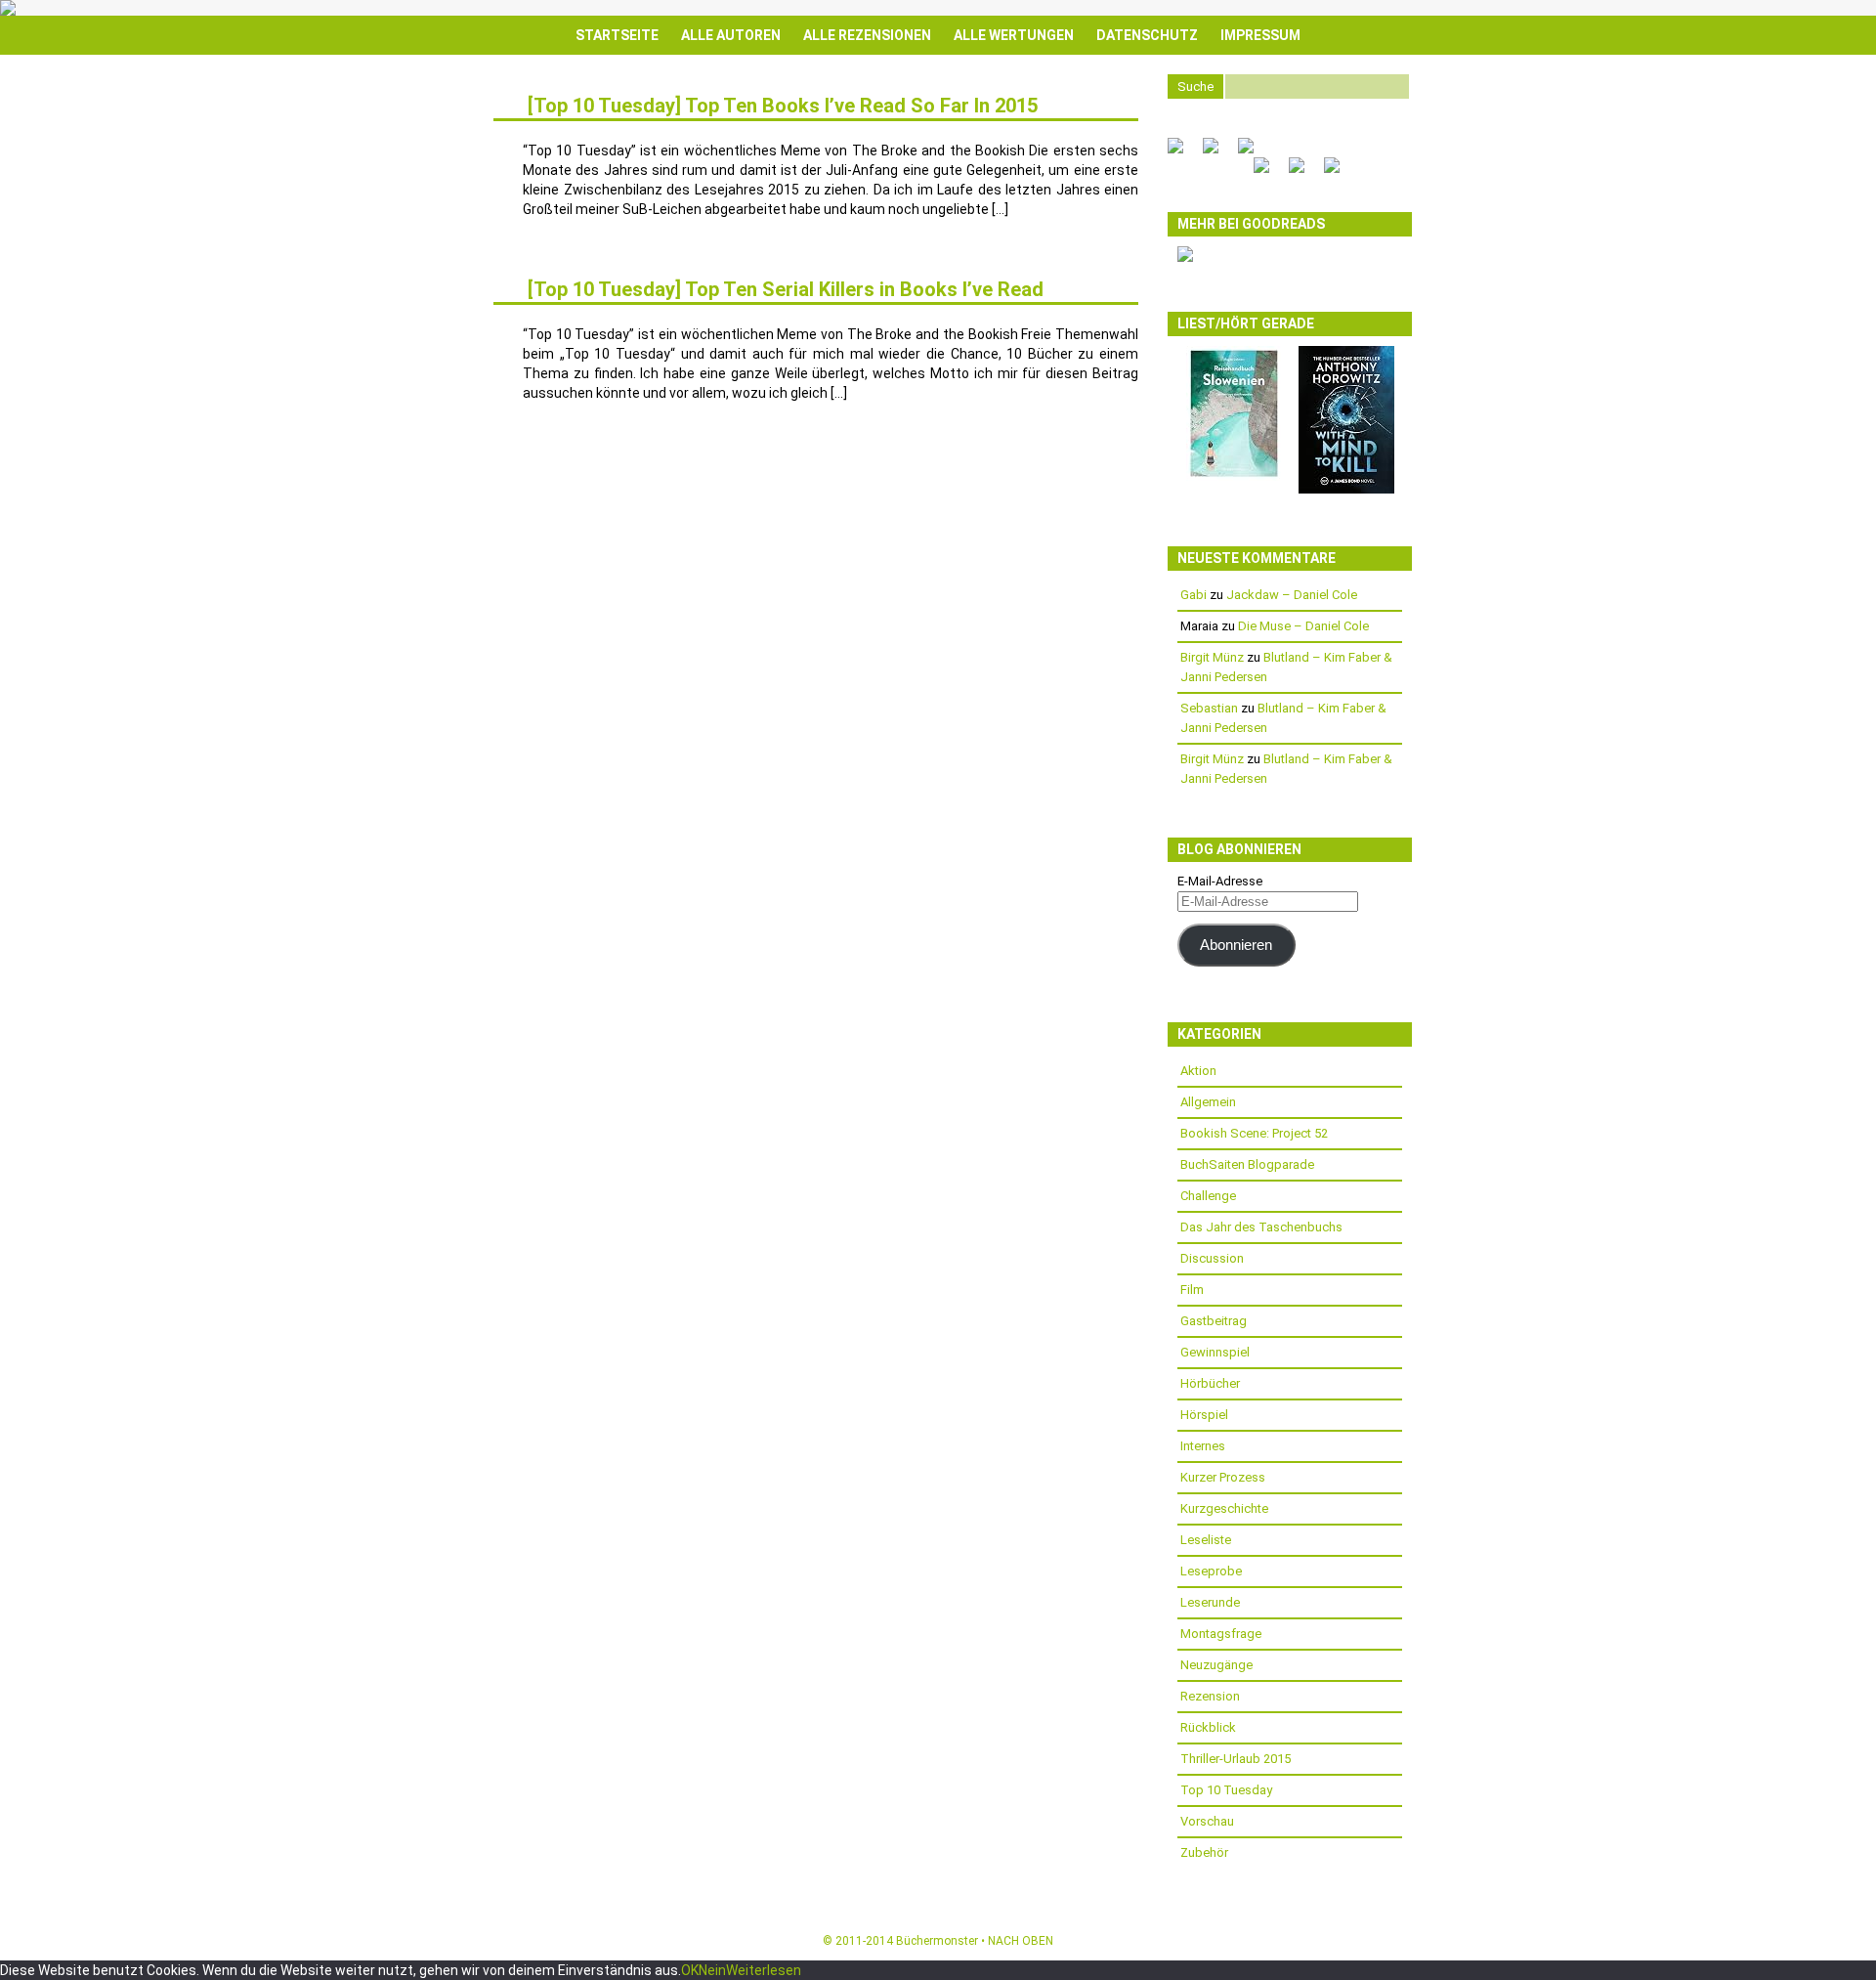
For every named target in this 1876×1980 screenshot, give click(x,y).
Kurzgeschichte (1224, 1508)
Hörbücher (1210, 1383)
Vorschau (1207, 1821)
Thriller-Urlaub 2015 (1236, 1759)
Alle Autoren (731, 35)
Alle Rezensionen (867, 35)
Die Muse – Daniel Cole (1303, 626)
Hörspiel (1204, 1415)
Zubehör (1204, 1852)
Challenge (1208, 1196)
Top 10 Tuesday (1226, 1790)
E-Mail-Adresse (1220, 881)
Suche (1195, 86)
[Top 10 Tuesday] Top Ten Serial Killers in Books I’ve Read (786, 289)
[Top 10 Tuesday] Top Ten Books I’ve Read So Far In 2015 (783, 106)
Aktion (1198, 1071)
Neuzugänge (1216, 1665)
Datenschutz (1147, 35)
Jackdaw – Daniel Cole (1292, 595)
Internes (1203, 1446)
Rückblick (1208, 1727)
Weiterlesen (764, 1970)
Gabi (1194, 595)
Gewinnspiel (1215, 1352)
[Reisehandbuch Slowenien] (1234, 476)
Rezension (1210, 1696)
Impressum (1260, 35)
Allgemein (1208, 1102)
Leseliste (1206, 1540)
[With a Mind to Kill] (1346, 489)
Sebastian (1209, 708)
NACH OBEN (1021, 1941)
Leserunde (1210, 1602)
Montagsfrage (1221, 1634)
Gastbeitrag (1214, 1321)
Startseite (617, 35)
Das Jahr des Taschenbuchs (1261, 1227)
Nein (712, 1970)
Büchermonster (937, 1941)
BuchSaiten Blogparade (1247, 1164)
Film (1192, 1290)
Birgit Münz (1212, 657)
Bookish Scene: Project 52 (1254, 1133)
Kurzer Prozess (1223, 1477)
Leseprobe (1211, 1571)
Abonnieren (1236, 945)
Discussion (1212, 1258)
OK (690, 1970)
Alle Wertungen (1014, 35)
